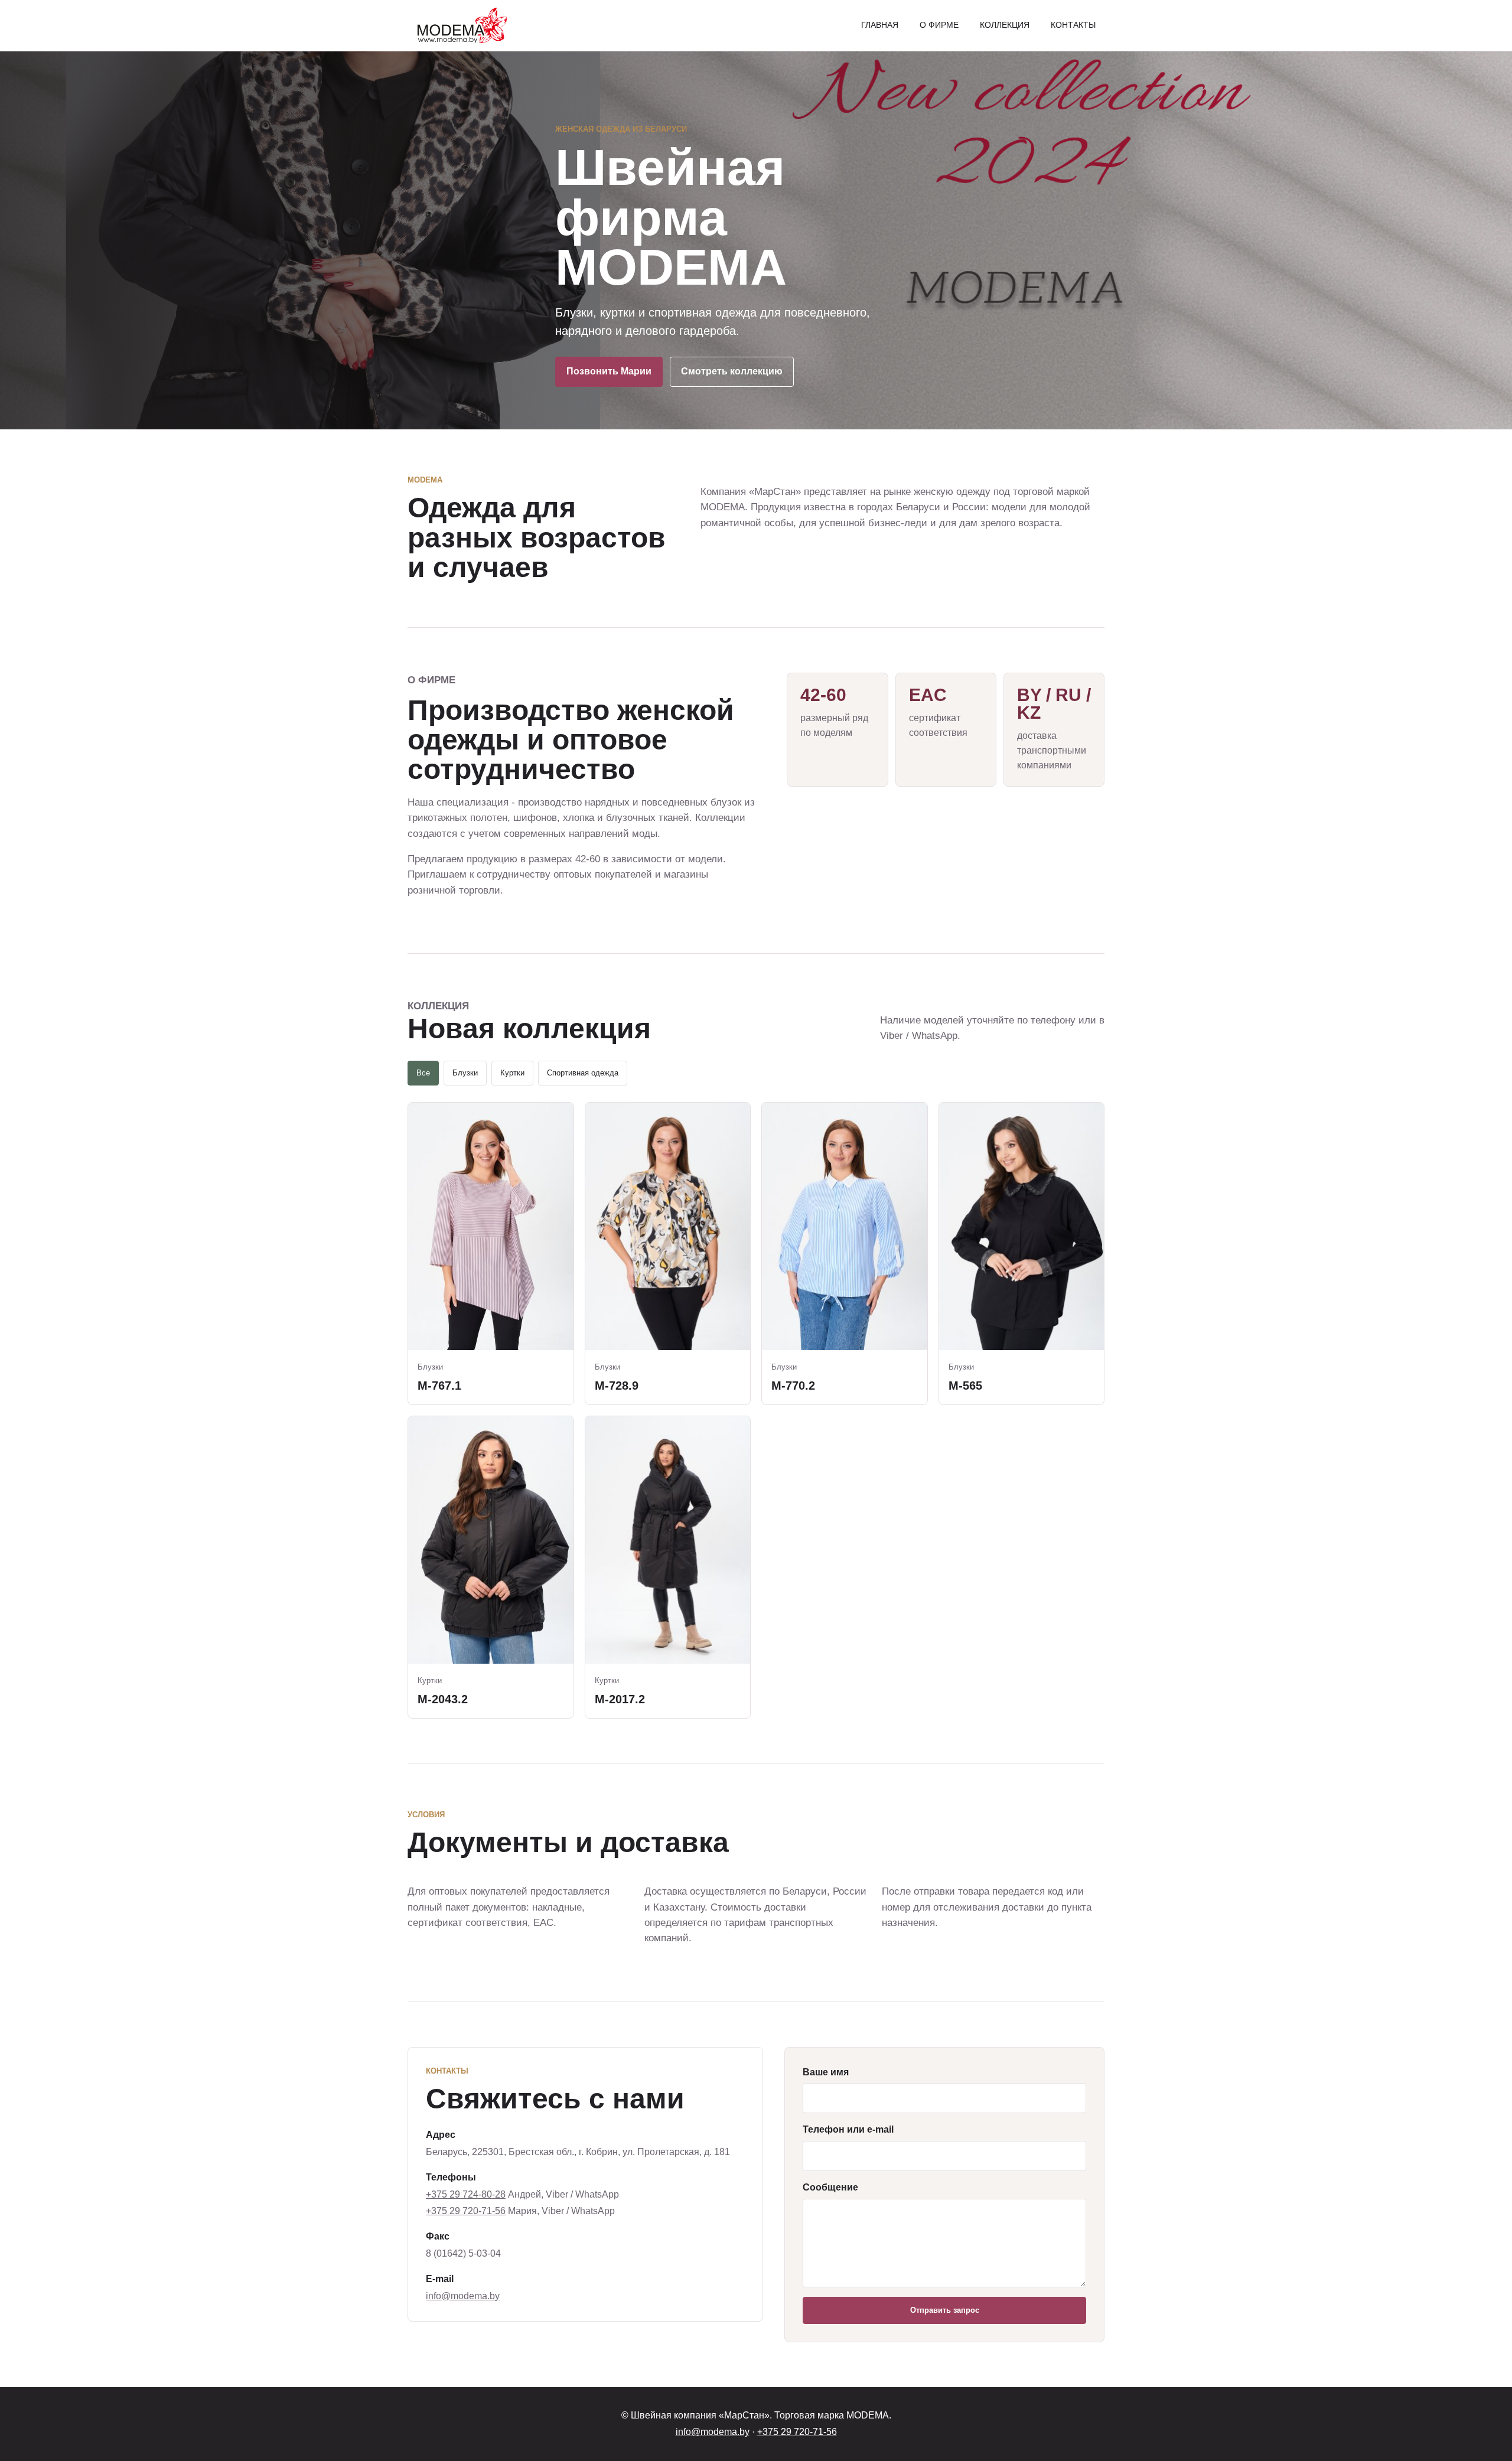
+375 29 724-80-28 (466, 2194)
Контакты (1073, 25)
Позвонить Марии (609, 371)
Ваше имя (826, 2072)
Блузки (465, 1073)
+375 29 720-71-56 (466, 2211)
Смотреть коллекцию (732, 371)
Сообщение (830, 2187)
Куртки (512, 1073)
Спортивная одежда (583, 1073)
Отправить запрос (945, 2310)
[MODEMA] (460, 25)
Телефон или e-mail (848, 2129)
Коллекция (1005, 25)
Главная (880, 25)
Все (423, 1073)
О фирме (939, 25)
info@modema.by (463, 2296)
